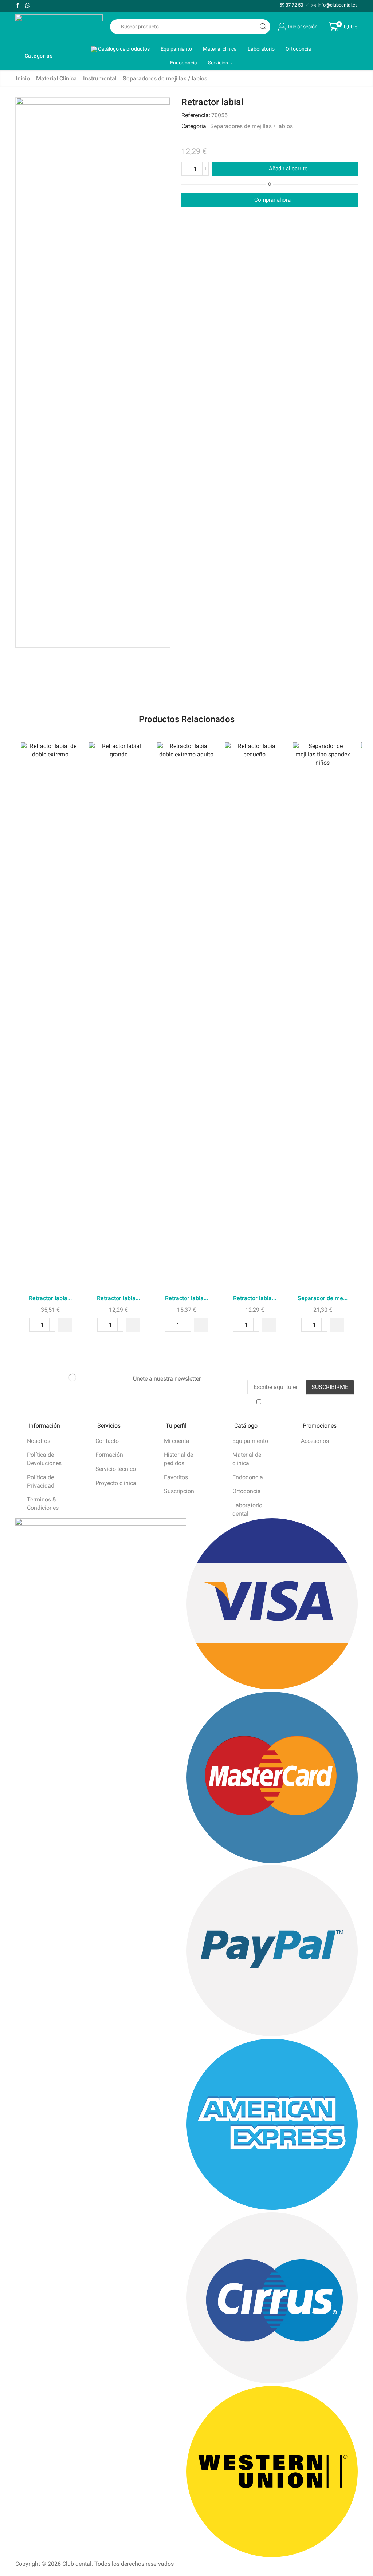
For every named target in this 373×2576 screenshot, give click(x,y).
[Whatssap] (28, 6)
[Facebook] (18, 6)
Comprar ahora (272, 200)
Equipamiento (176, 49)
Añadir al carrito (288, 169)
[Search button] (263, 27)
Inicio (23, 78)
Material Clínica (56, 78)
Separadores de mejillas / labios (165, 78)
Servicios (218, 63)
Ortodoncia (298, 49)
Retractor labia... (50, 1298)
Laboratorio (261, 49)
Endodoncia (184, 63)
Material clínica (220, 49)
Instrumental (100, 78)
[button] (65, 1325)
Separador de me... (323, 1298)
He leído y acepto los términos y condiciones (304, 1405)
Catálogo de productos (123, 49)
